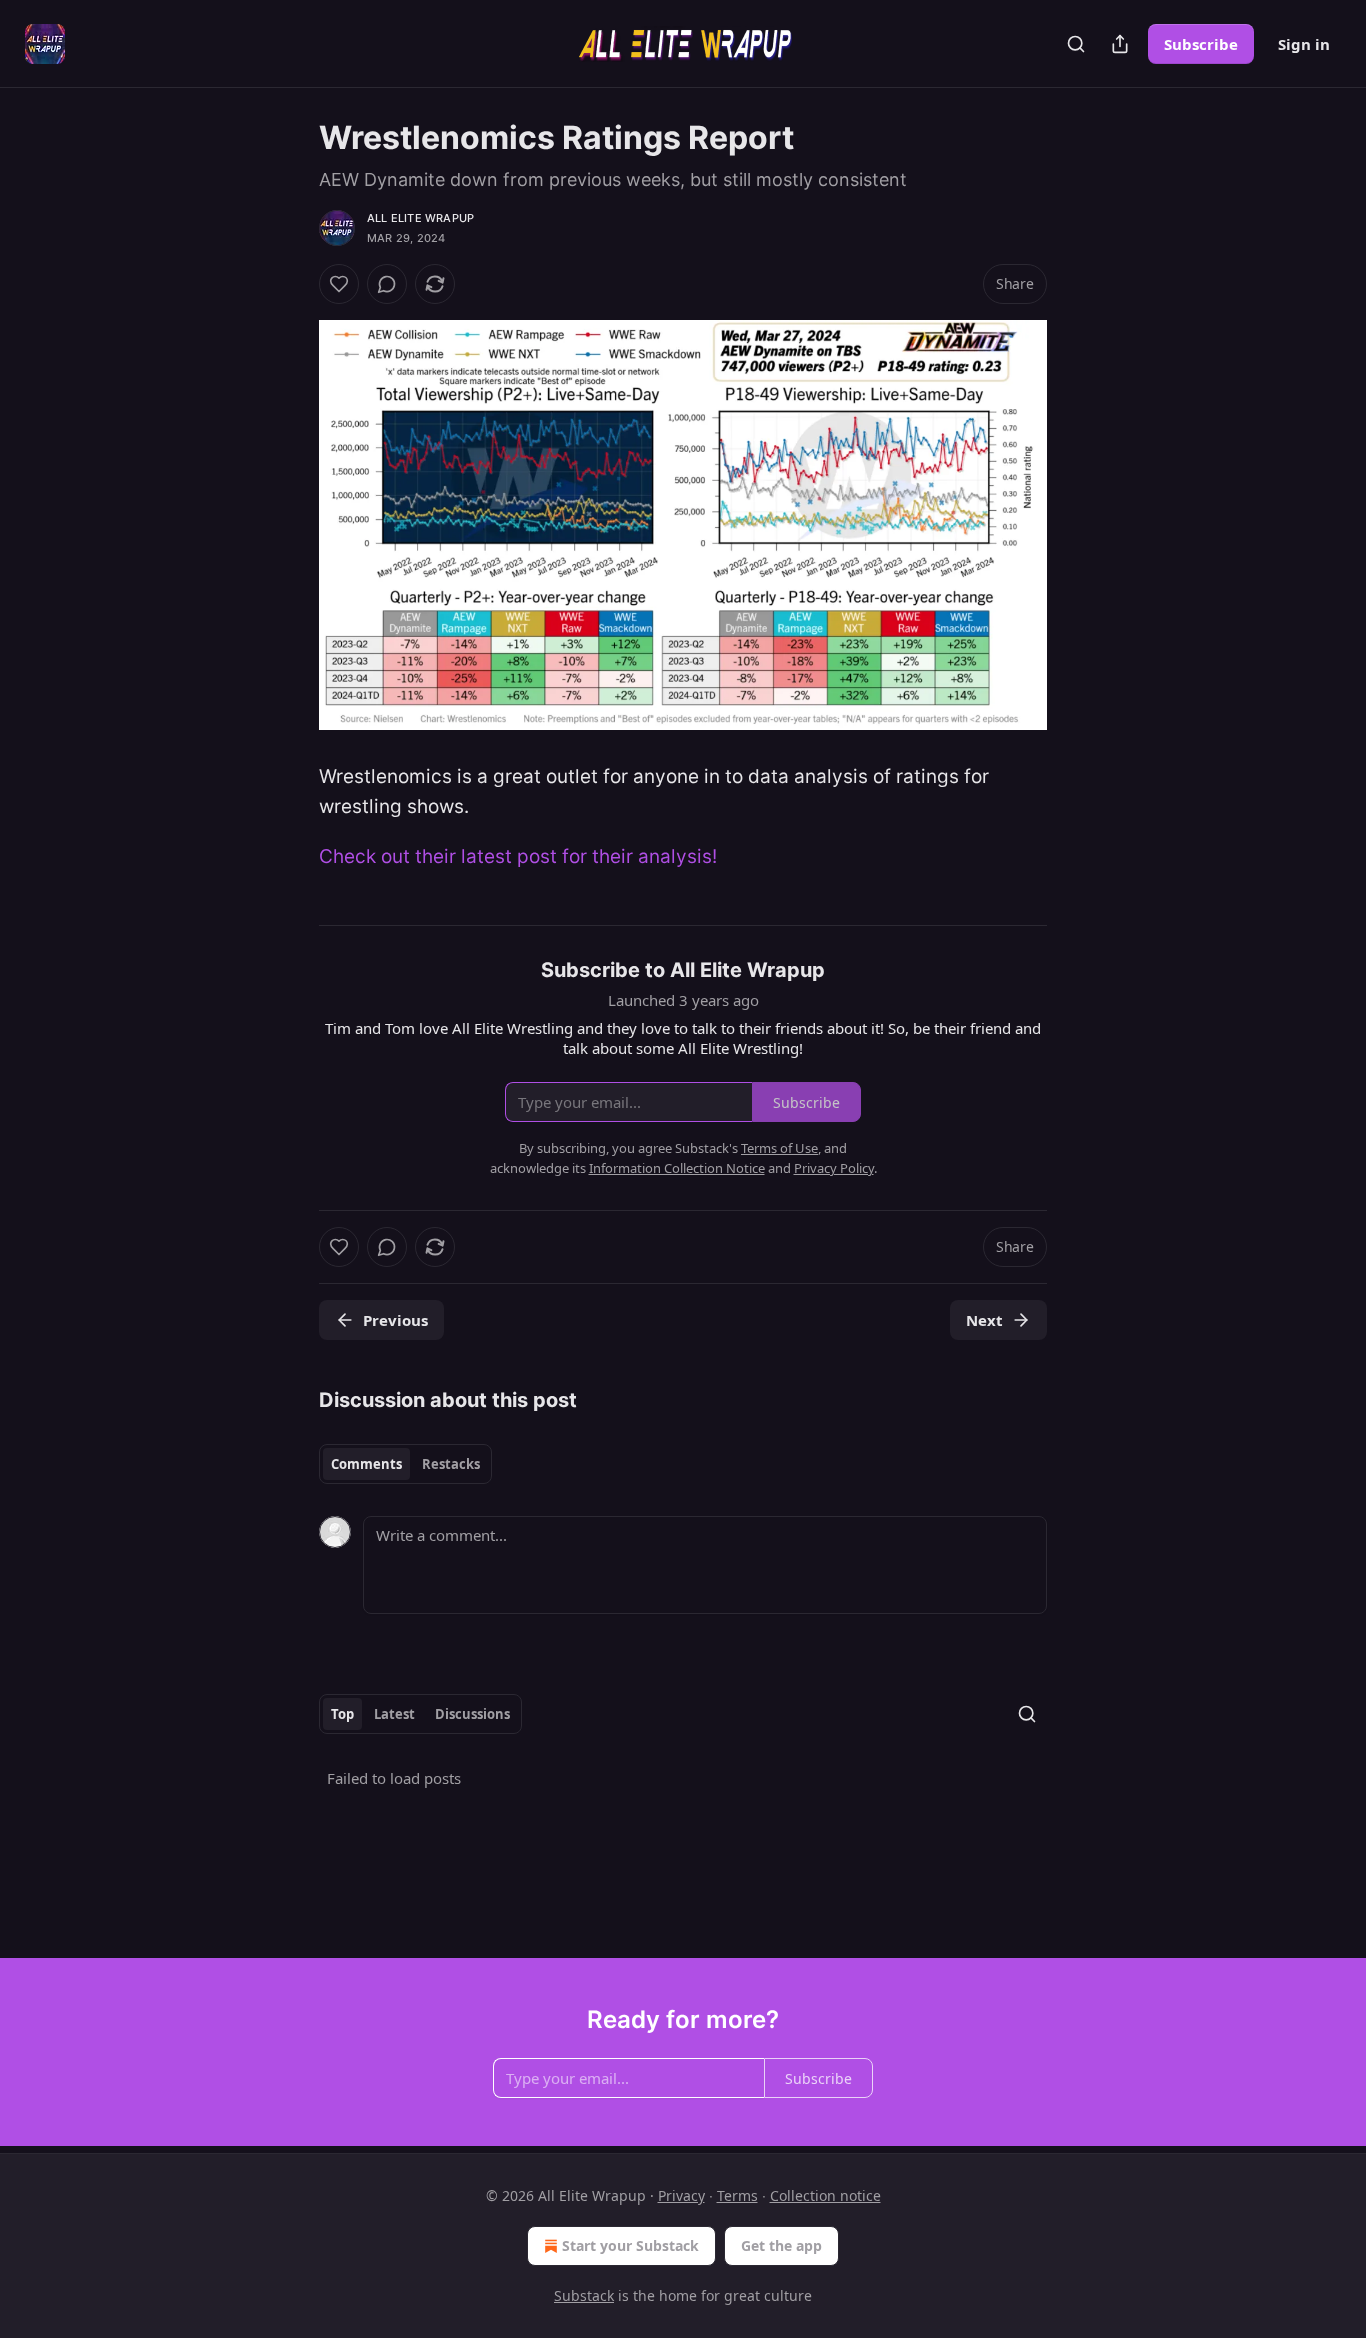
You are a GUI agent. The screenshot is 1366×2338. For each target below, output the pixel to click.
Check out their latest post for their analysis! (518, 856)
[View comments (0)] (387, 284)
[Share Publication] (1120, 44)
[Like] (339, 284)
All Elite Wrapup (420, 218)
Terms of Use (779, 1148)
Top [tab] (342, 1714)
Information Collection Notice (677, 1168)
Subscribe (1201, 44)
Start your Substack (630, 2245)
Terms (737, 2195)
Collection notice (825, 2195)
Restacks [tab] (451, 1464)
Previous (395, 1320)
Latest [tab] (394, 1714)
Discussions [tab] (472, 1714)
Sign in (1304, 44)
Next (984, 1320)
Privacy (681, 2195)
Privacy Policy (834, 1168)
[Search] (1076, 44)
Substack (584, 2295)
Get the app (781, 2245)
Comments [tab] (366, 1464)
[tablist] (405, 1464)
